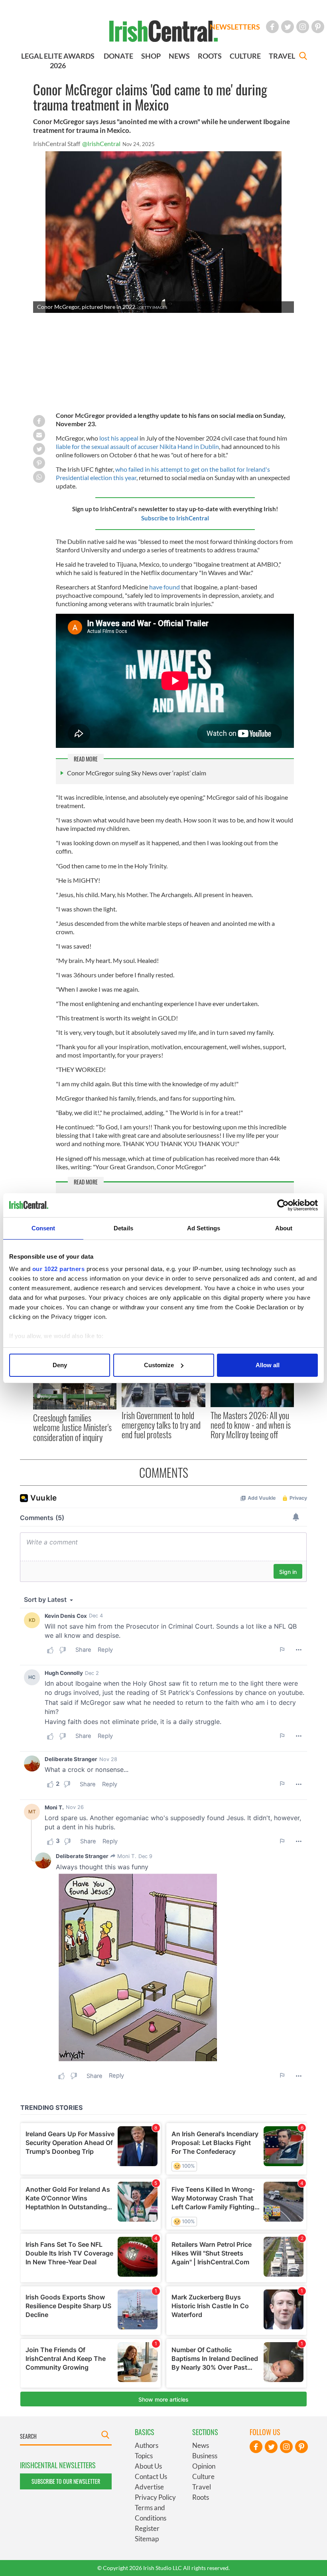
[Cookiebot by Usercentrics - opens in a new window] (283, 1205)
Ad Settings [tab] (204, 1228)
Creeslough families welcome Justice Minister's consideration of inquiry (72, 1427)
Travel (202, 2487)
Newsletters (235, 27)
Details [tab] (123, 1228)
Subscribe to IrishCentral (175, 518)
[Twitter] (288, 27)
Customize (159, 1365)
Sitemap (147, 2539)
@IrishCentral (101, 143)
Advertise (149, 2487)
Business (205, 2456)
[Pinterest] (318, 27)
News (201, 2445)
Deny (60, 1365)
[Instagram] (303, 27)
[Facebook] (272, 27)
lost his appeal (119, 438)
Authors (147, 2445)
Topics (144, 2456)
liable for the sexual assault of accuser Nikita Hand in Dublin (137, 446)
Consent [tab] (43, 1228)
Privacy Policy (155, 2497)
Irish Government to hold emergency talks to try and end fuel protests (161, 1425)
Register (147, 2528)
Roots (201, 2497)
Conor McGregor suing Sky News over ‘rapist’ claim (137, 773)
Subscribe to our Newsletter (66, 2481)
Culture (203, 2476)
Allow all (268, 1365)
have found (164, 587)
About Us (148, 2466)
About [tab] (284, 1228)
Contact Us (151, 2476)
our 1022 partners (59, 1269)
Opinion (204, 2466)
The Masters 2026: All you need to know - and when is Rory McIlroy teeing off (251, 1425)
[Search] (303, 57)
